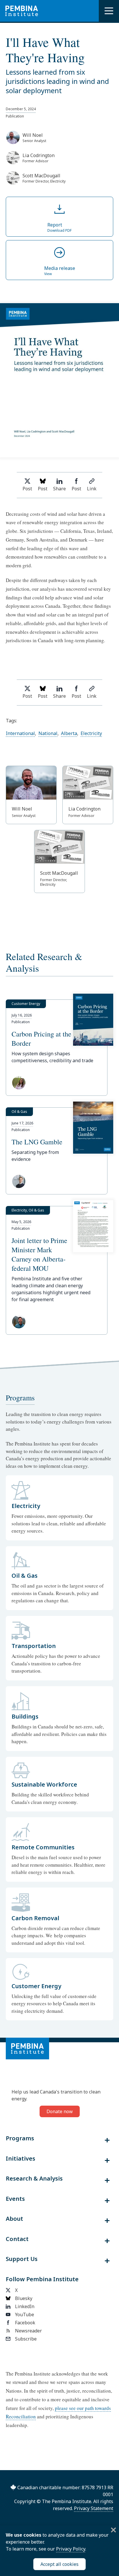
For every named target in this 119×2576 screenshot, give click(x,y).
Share (59, 489)
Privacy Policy (71, 2549)
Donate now (60, 2111)
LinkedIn (25, 2306)
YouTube (25, 2314)
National (48, 733)
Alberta (69, 733)
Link (92, 489)
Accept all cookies (59, 2564)
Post (27, 489)
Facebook (25, 2323)
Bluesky (24, 2298)
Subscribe (26, 2339)
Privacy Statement (94, 2508)
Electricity (91, 733)
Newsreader (28, 2331)
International (20, 733)
